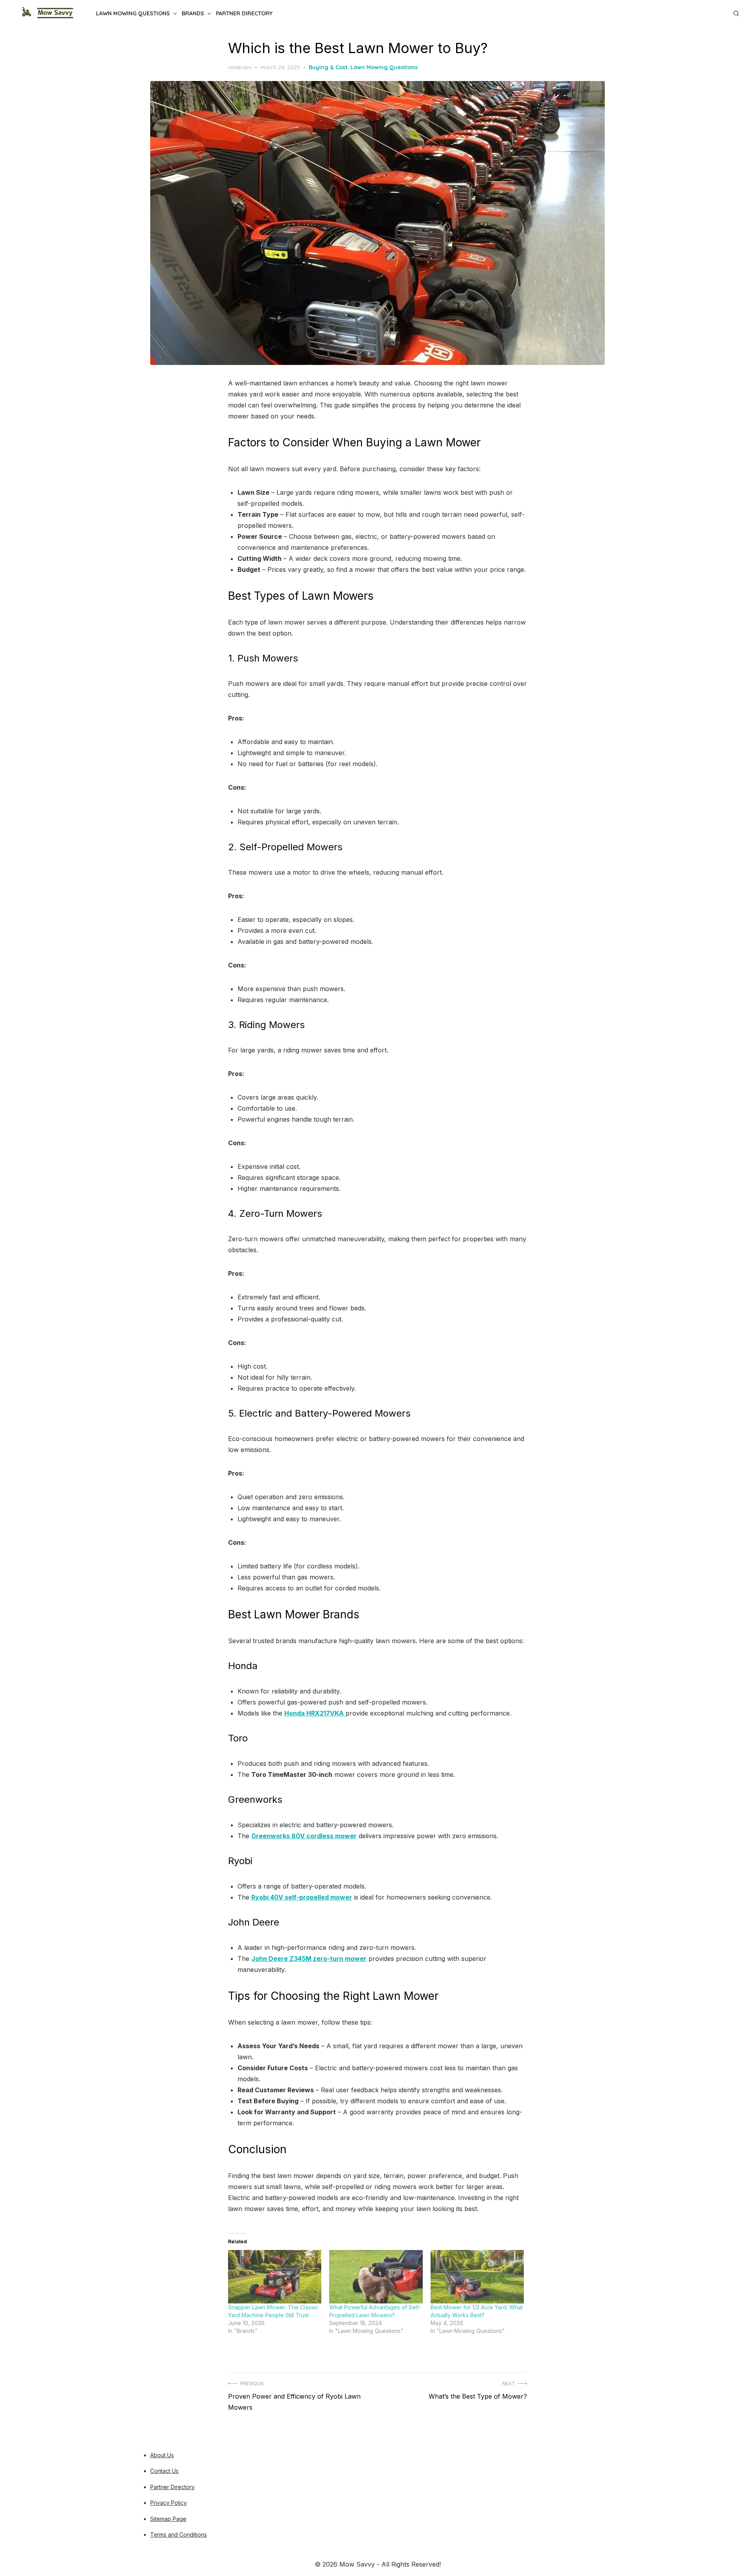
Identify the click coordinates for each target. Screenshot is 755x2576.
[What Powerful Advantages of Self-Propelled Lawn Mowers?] (376, 2277)
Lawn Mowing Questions (133, 13)
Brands (193, 13)
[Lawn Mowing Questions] (713, 10)
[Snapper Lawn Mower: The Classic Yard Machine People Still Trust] (275, 2277)
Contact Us (164, 2471)
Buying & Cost (328, 67)
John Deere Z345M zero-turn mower (309, 1959)
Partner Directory (244, 13)
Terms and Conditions (179, 2535)
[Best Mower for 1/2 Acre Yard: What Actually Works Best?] (477, 2277)
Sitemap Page (168, 2519)
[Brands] (719, 10)
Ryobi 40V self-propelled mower (302, 1897)
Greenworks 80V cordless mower (304, 1836)
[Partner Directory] (725, 10)
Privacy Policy (168, 2503)
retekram (240, 67)
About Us (162, 2455)
